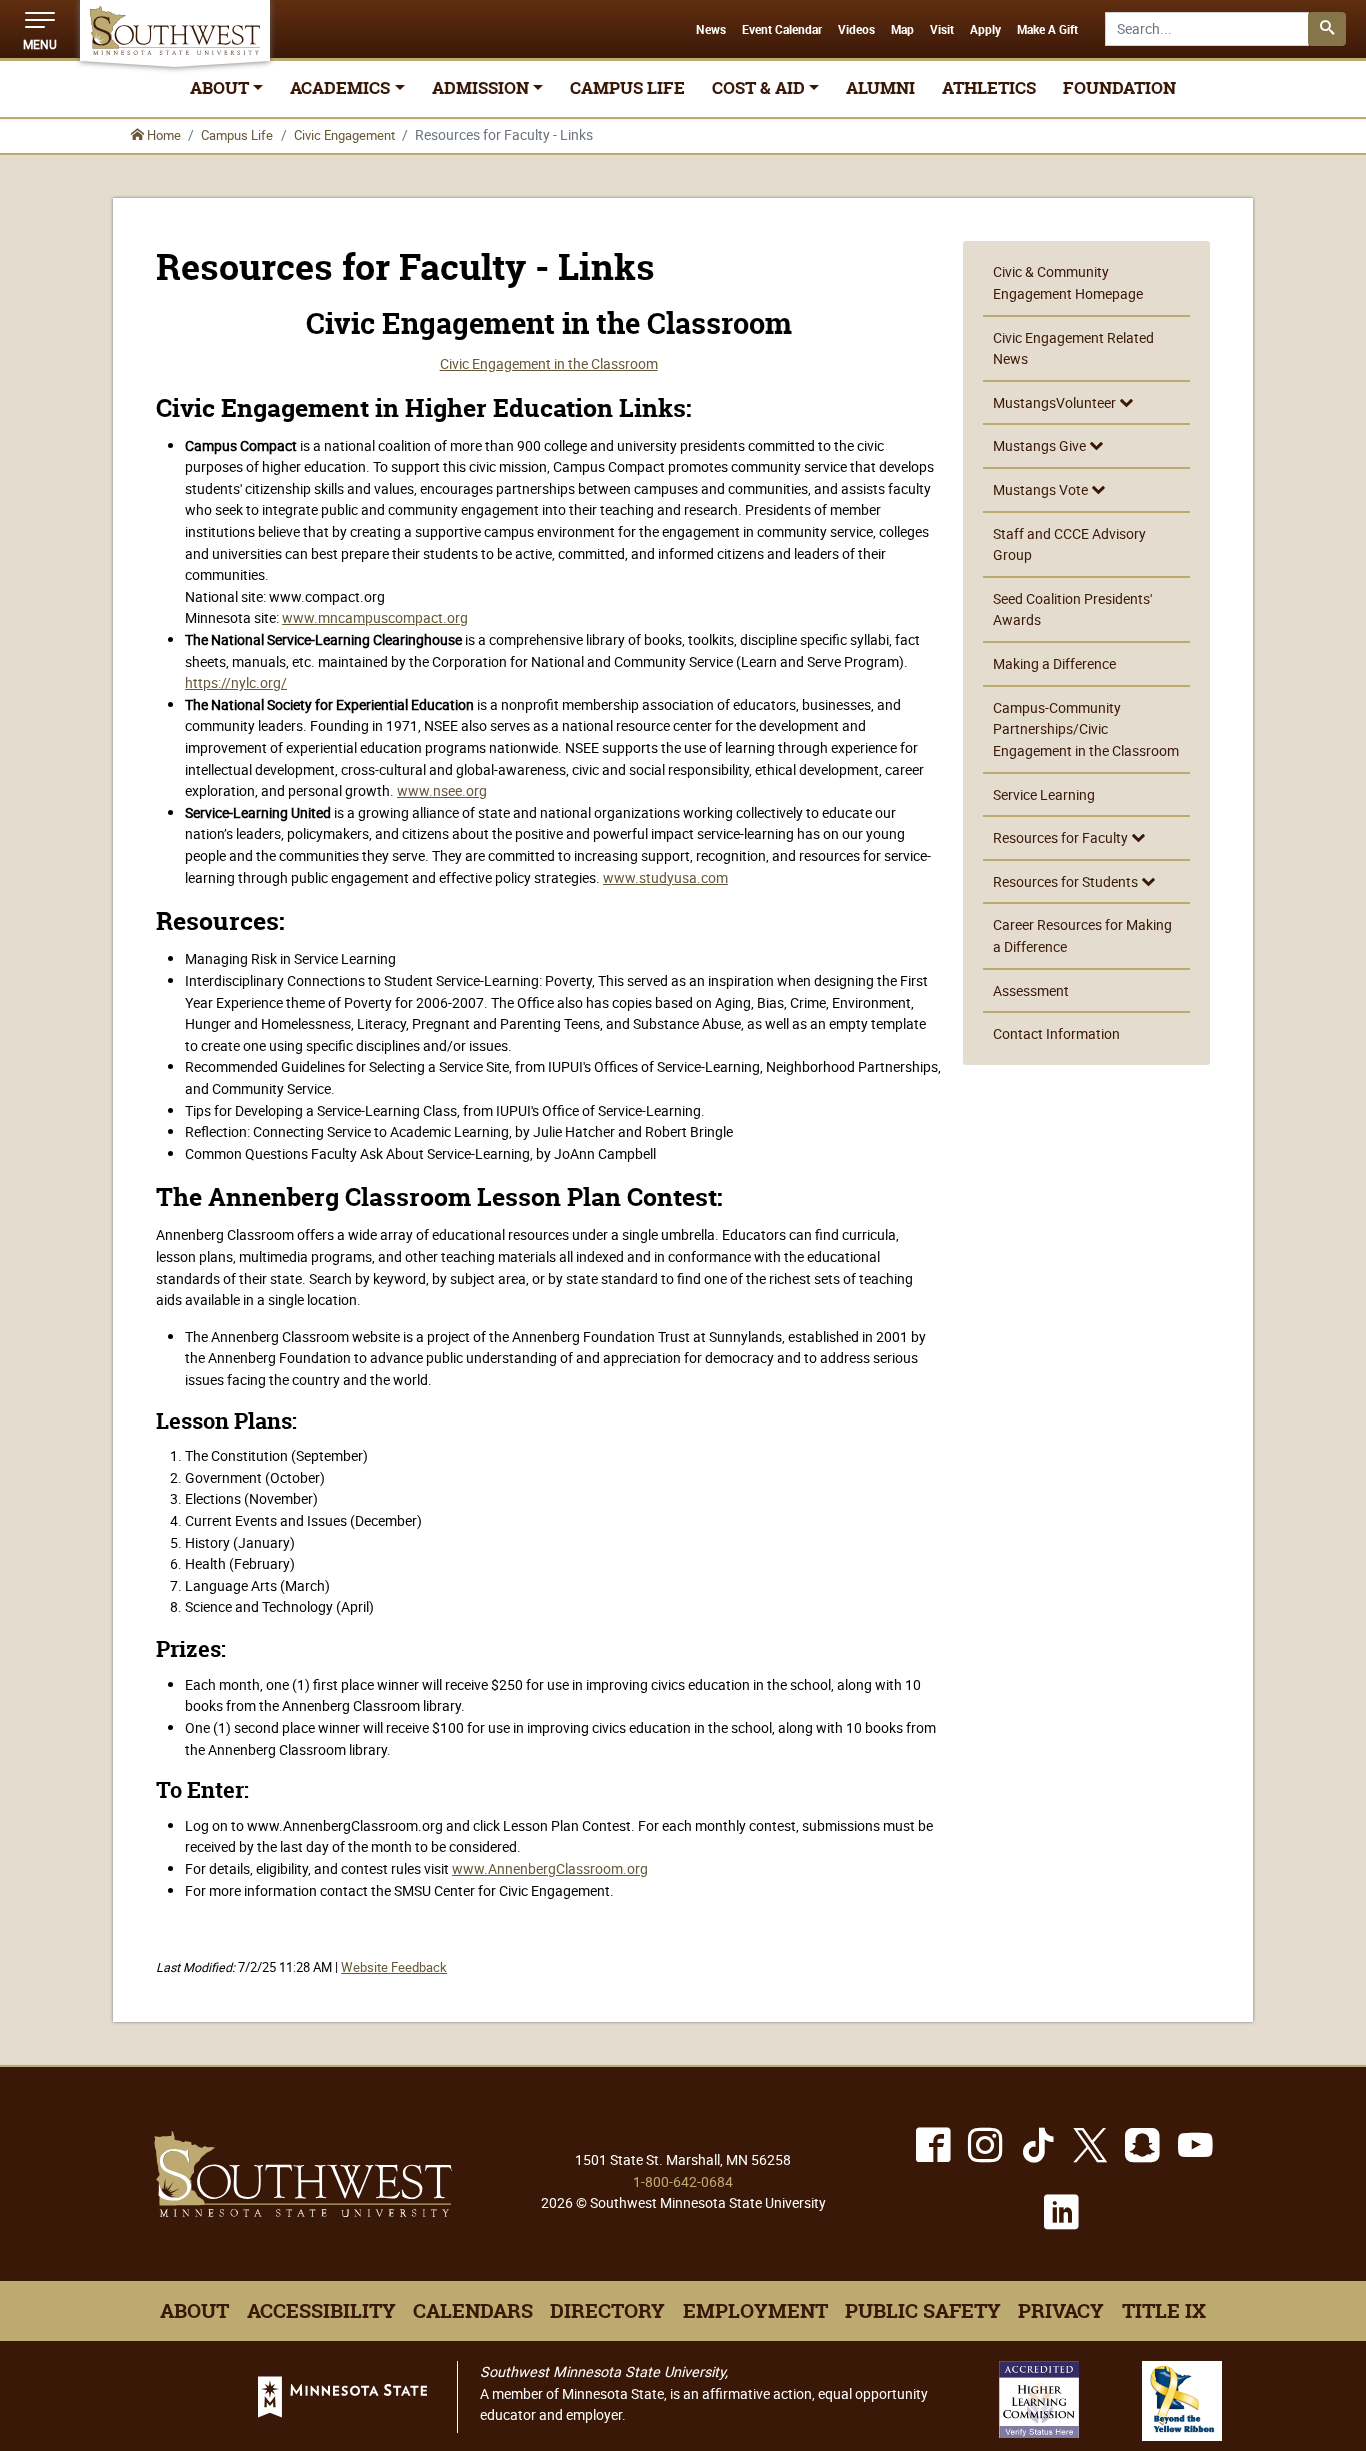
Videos (856, 30)
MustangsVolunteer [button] (1056, 402)
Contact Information (1056, 1033)
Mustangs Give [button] (1041, 445)
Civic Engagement (344, 135)
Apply (985, 30)
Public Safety (923, 2311)
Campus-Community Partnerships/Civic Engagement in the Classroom (1086, 729)
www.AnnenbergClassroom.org (550, 1868)
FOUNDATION (1119, 88)
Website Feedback (394, 1967)
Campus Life (237, 135)
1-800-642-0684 (683, 2181)
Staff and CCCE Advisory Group (1069, 544)
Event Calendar (782, 30)
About (194, 2311)
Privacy (1061, 2311)
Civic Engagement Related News (1073, 348)
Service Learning (1044, 794)
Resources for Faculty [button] (1062, 837)
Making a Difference (1054, 663)
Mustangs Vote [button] (1042, 489)
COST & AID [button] (758, 88)
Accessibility (321, 2311)
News (711, 30)
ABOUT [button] (219, 88)
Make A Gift (1047, 30)
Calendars (473, 2311)
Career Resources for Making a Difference (1082, 935)
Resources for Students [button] (1067, 881)
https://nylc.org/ (236, 682)
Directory (607, 2311)
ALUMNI (880, 88)
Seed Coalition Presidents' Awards (1072, 609)
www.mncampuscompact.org (375, 617)
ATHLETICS (989, 88)
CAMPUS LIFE (627, 88)
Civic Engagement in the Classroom (549, 363)
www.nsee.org (442, 790)
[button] (40, 29)
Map (902, 30)
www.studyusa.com (665, 877)
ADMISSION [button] (480, 88)
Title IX (1164, 2311)
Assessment (1031, 990)
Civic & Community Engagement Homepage (1068, 282)
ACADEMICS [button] (340, 88)
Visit (942, 30)
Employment (755, 2311)
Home (162, 135)
